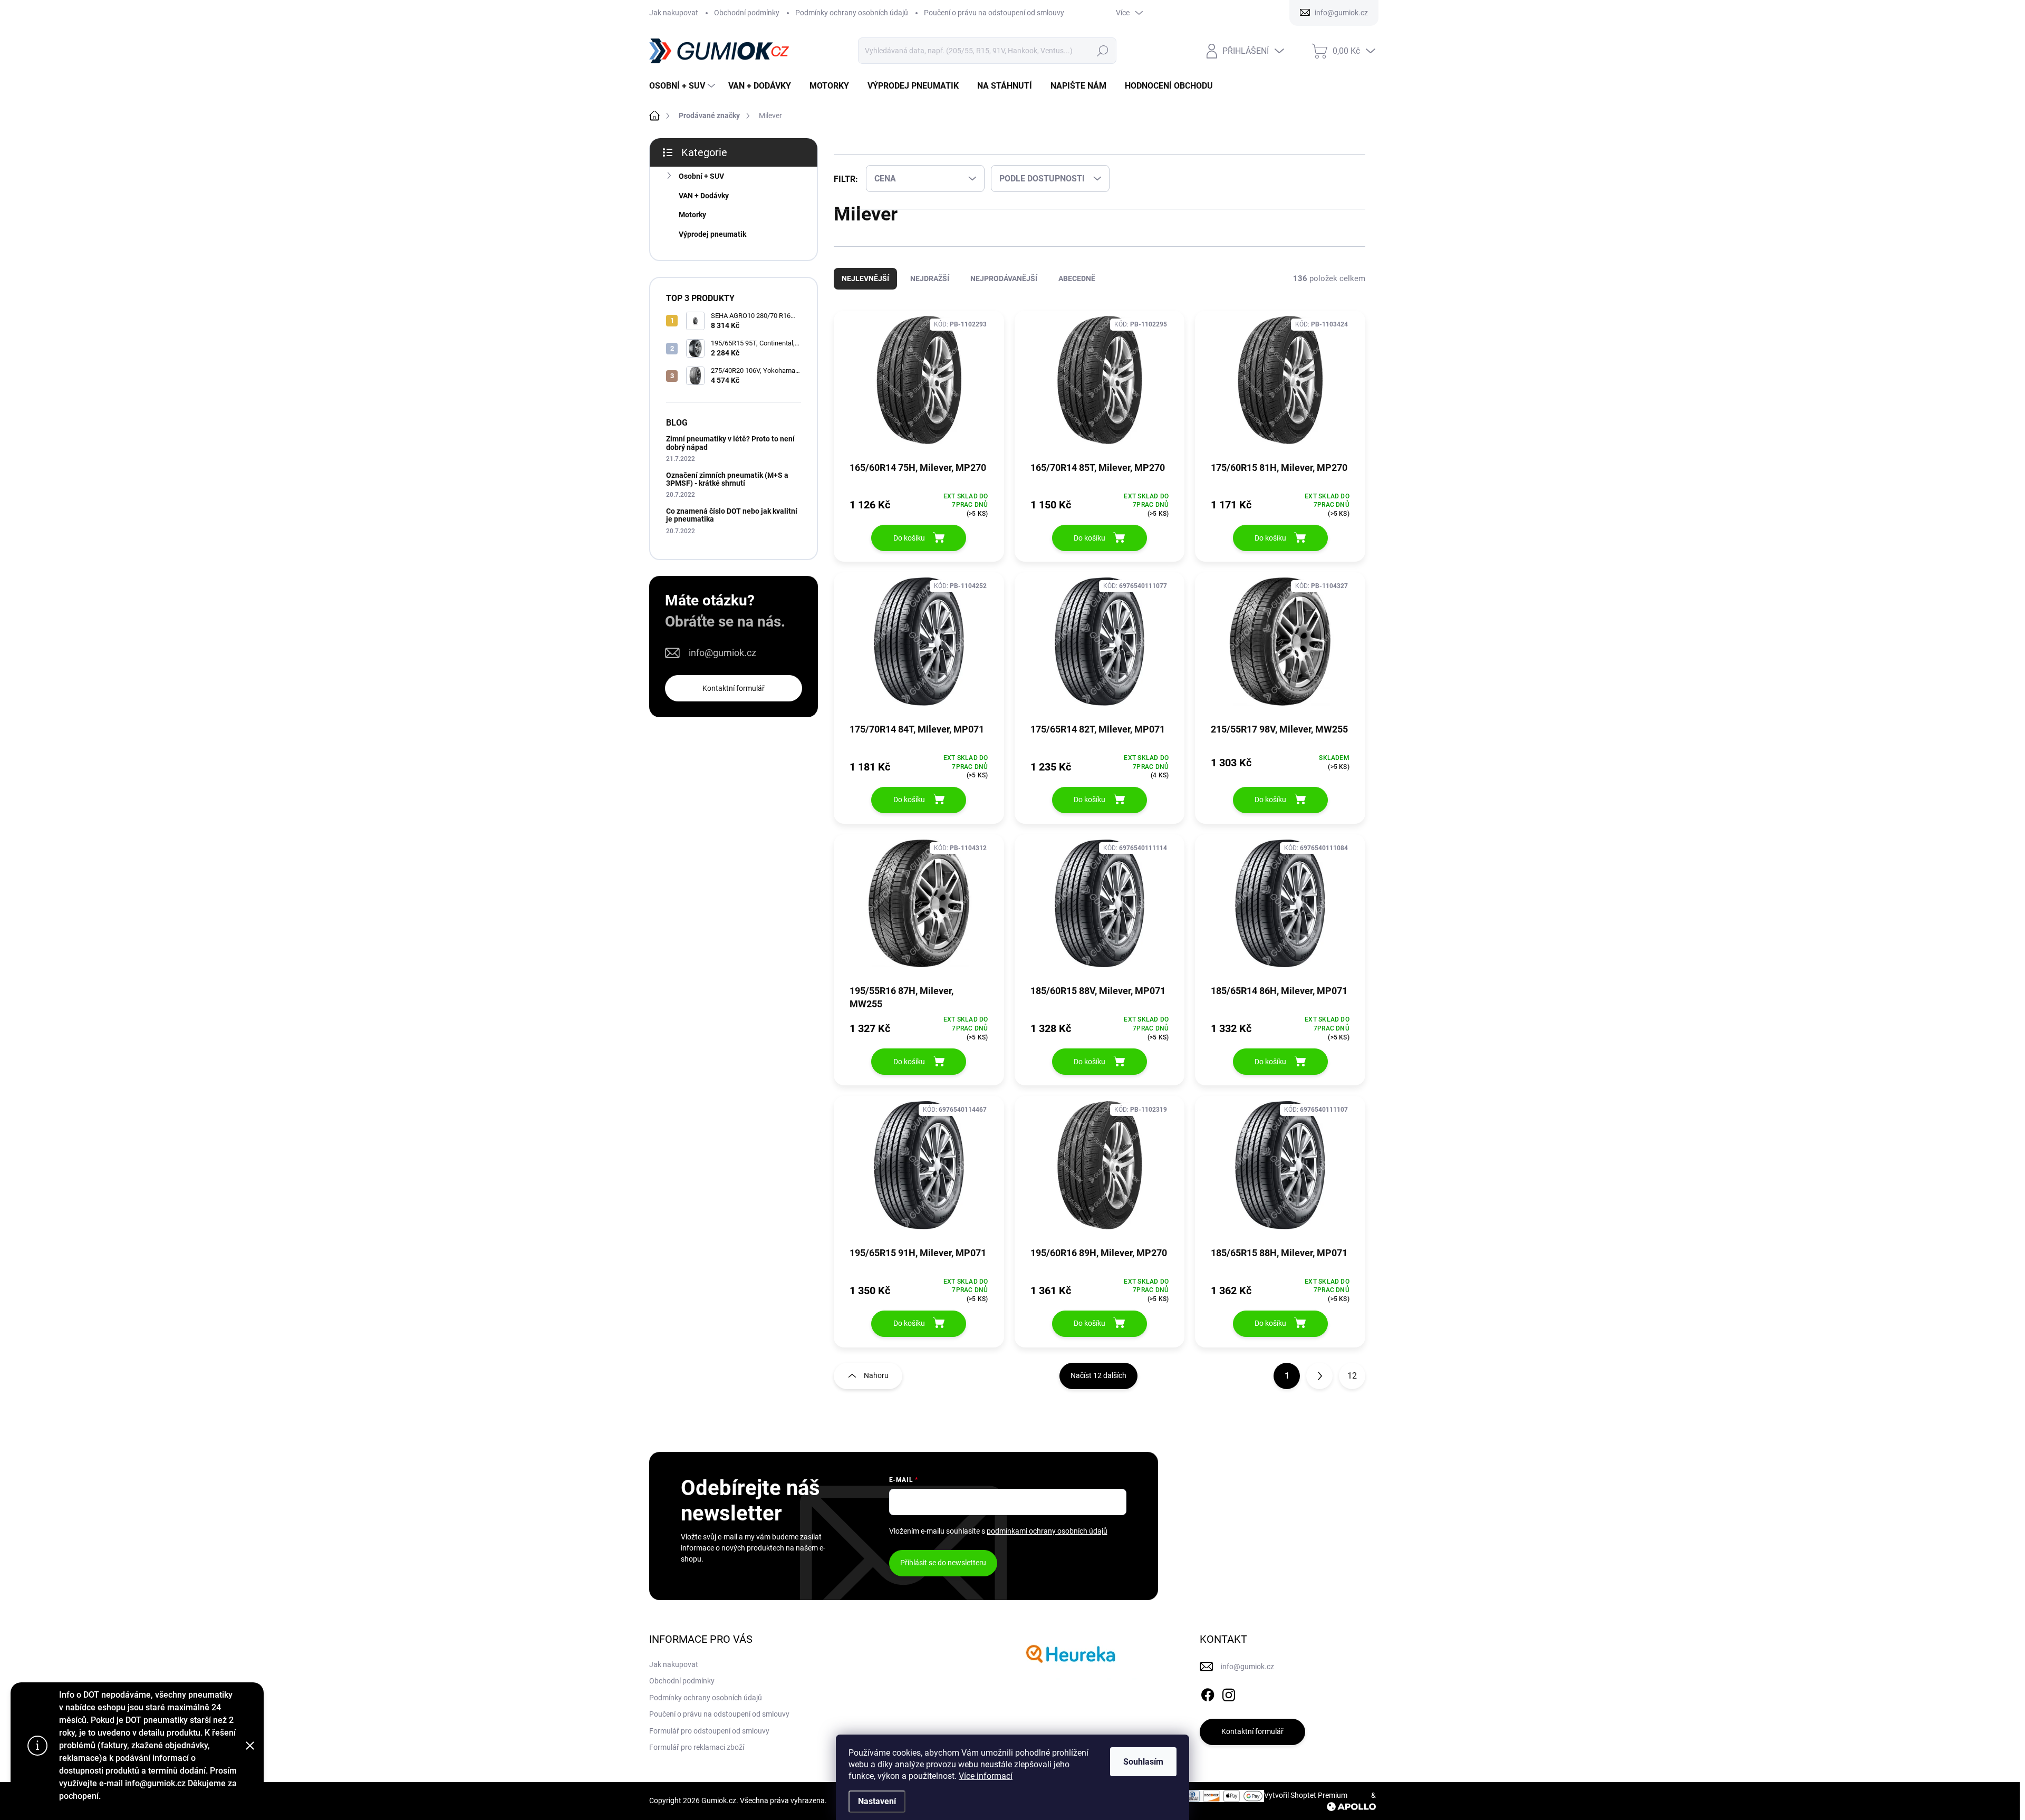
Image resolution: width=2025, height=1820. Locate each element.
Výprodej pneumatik (712, 234)
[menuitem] (683, 86)
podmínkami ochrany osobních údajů (1047, 1542)
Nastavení (877, 1801)
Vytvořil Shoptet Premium (1306, 1806)
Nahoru (876, 1386)
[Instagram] (1229, 1703)
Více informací (986, 1776)
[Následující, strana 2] (1319, 1386)
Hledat (1102, 51)
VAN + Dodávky (704, 196)
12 (1352, 1386)
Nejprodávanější (1004, 289)
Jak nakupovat (674, 13)
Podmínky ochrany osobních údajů (852, 13)
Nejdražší (930, 289)
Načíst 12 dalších (1098, 1386)
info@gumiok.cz (722, 653)
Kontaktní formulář (734, 688)
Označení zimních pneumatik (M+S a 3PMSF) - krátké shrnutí (727, 479)
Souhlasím (1143, 1762)
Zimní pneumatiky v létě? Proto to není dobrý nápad (730, 443)
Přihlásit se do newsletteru (943, 1573)
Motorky (692, 215)
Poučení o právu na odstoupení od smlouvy (994, 13)
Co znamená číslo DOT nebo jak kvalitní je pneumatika (732, 515)
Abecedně (1077, 289)
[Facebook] (1208, 1703)
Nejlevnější (865, 289)
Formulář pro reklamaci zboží (697, 1758)
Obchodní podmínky (747, 13)
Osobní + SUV (701, 176)
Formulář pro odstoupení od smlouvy (709, 1741)
